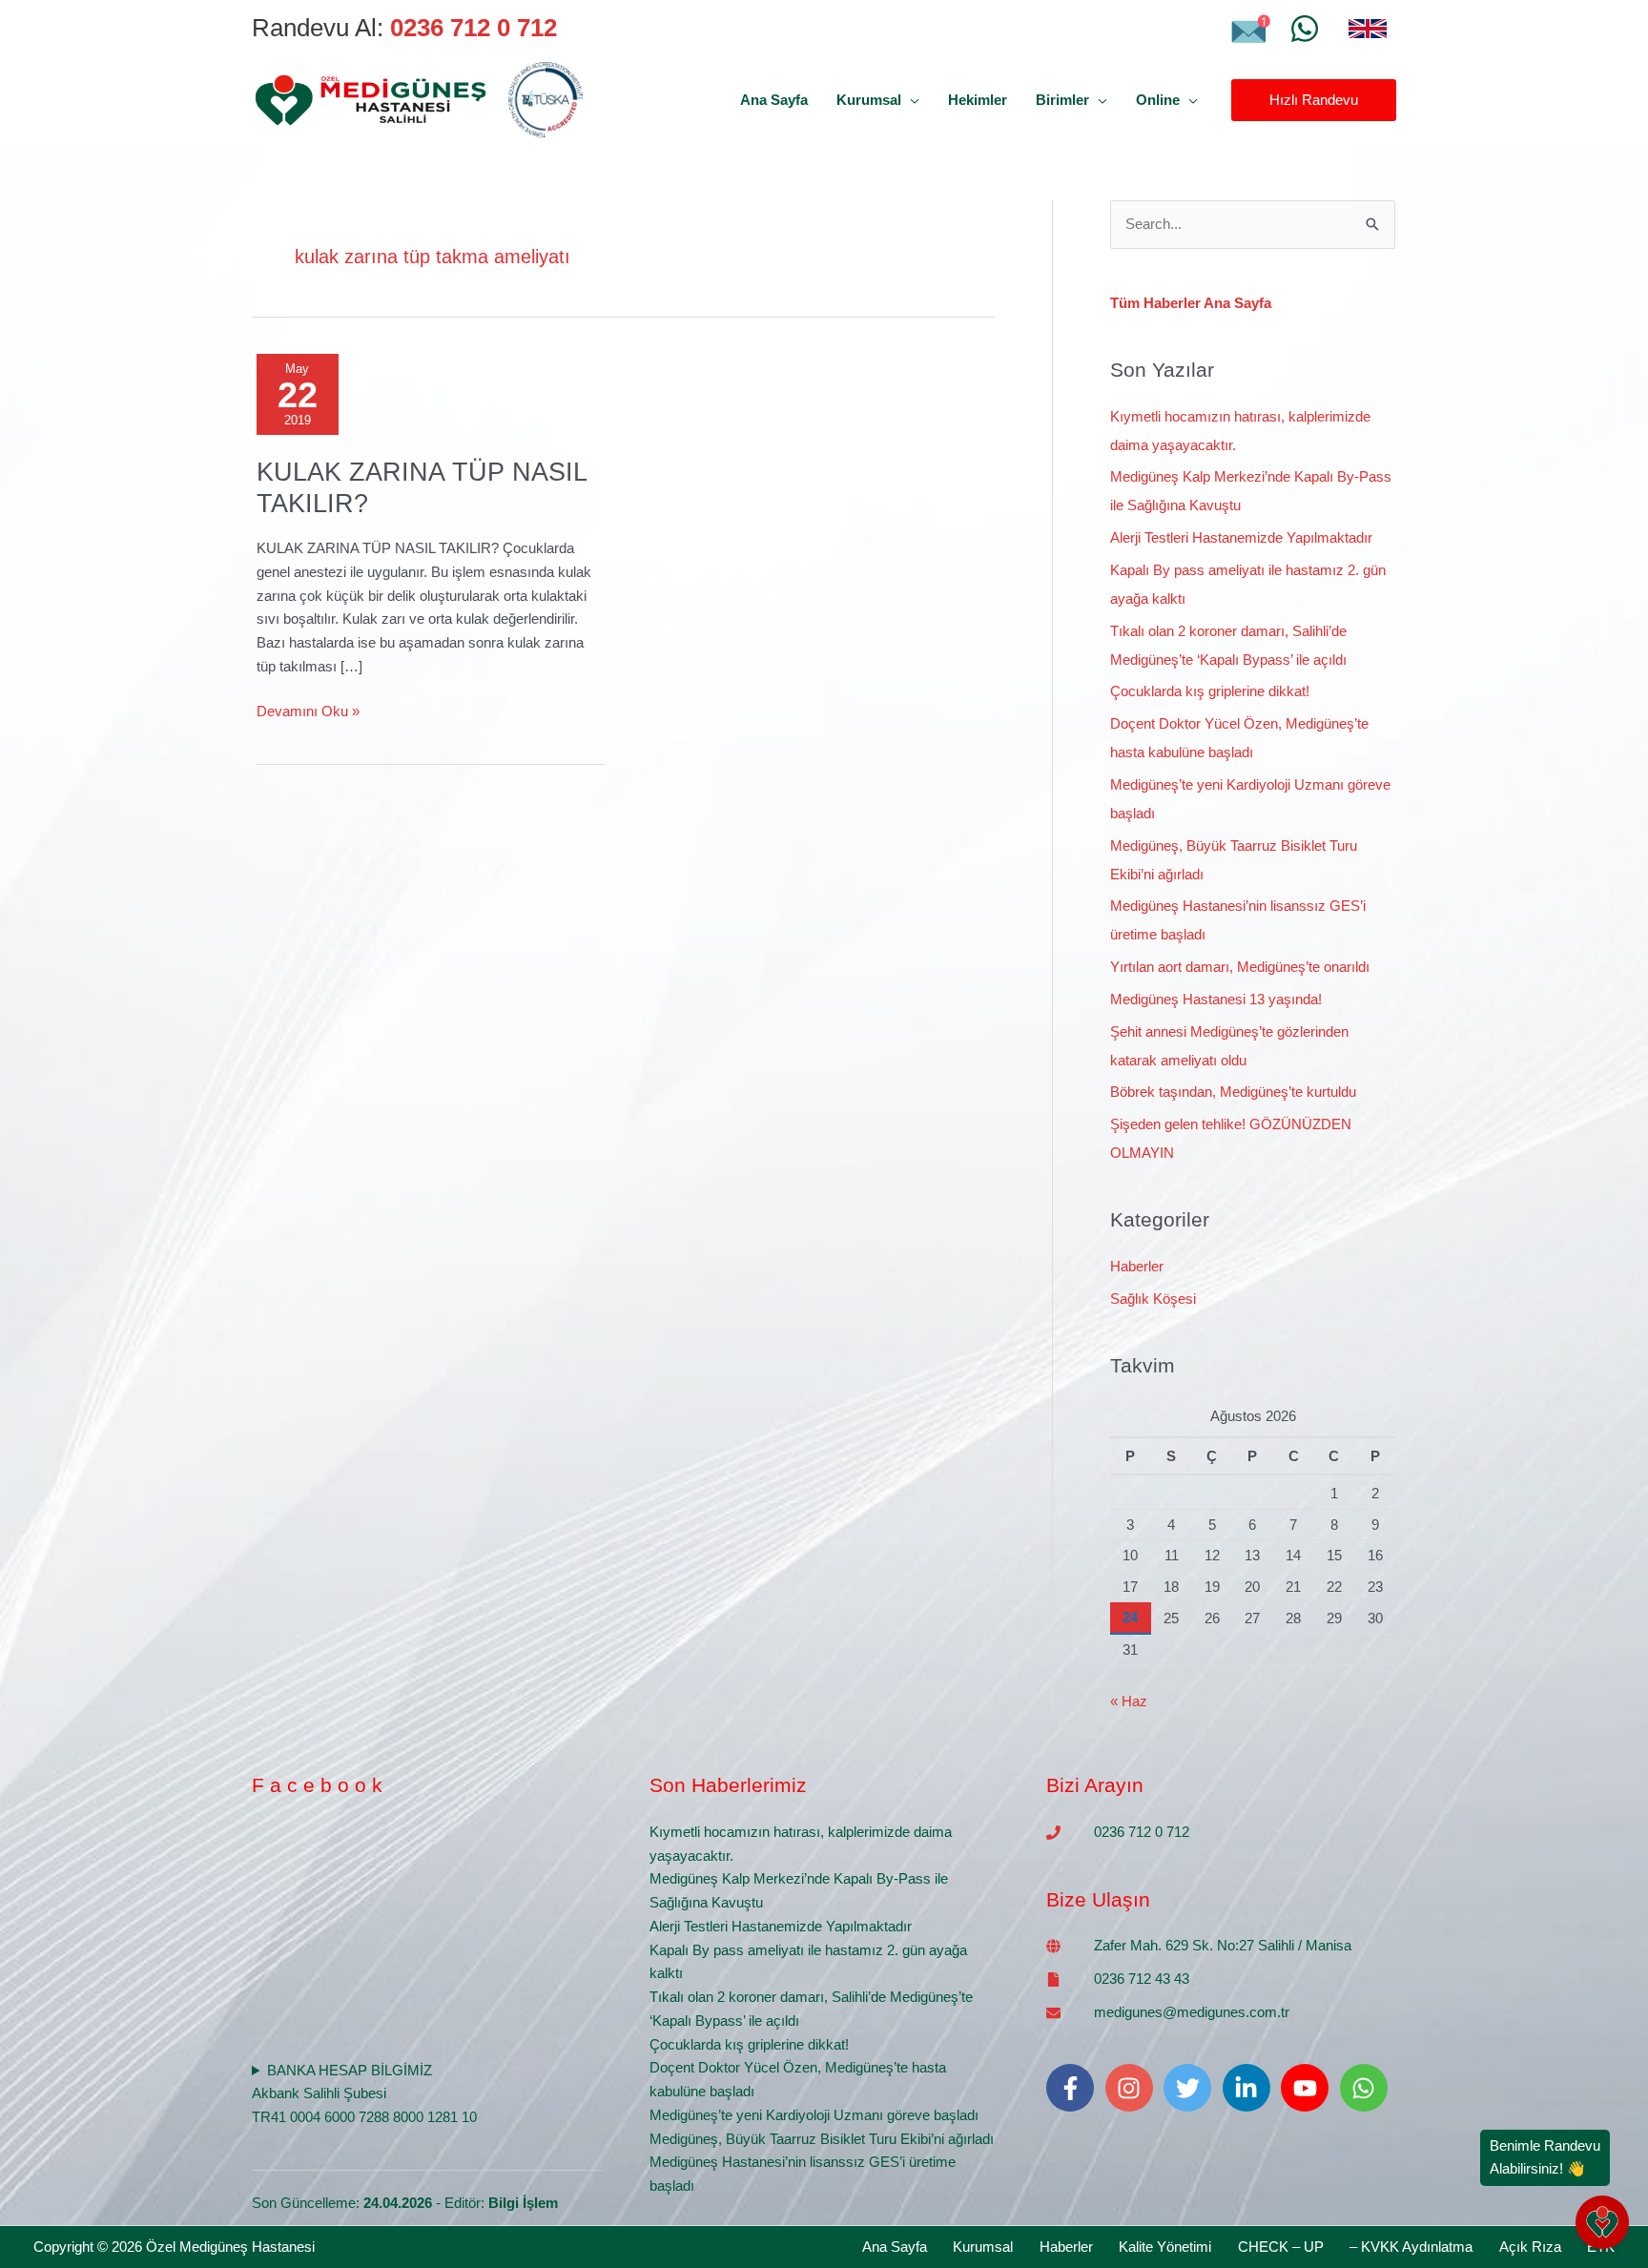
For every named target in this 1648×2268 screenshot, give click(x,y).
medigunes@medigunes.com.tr (1192, 2012)
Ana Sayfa (895, 2247)
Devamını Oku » (308, 710)
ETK (1601, 2247)
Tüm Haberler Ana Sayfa (1191, 303)
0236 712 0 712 (1142, 1832)
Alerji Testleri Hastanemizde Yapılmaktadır (1241, 537)
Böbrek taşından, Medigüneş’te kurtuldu (1233, 1092)
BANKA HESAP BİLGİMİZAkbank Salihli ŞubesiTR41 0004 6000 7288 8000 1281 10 (364, 2094)
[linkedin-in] (1250, 2088)
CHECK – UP (1281, 2247)
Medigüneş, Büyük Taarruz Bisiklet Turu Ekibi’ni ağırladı (822, 2139)
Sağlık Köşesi (1153, 1299)
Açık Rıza (1530, 2247)
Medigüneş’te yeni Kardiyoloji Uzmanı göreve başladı (814, 2115)
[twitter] (1191, 2088)
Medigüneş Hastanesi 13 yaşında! (1216, 999)
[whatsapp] (1368, 2088)
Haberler (1137, 1266)
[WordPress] (1305, 29)
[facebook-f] (1074, 2088)
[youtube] (1308, 2088)
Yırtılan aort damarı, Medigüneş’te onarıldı (1240, 967)
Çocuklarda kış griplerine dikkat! (1210, 691)
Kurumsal (983, 2247)
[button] (910, 100)
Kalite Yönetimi (1165, 2247)
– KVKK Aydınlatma (1411, 2247)
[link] (1368, 29)
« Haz (1129, 1701)
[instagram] (1133, 2088)
